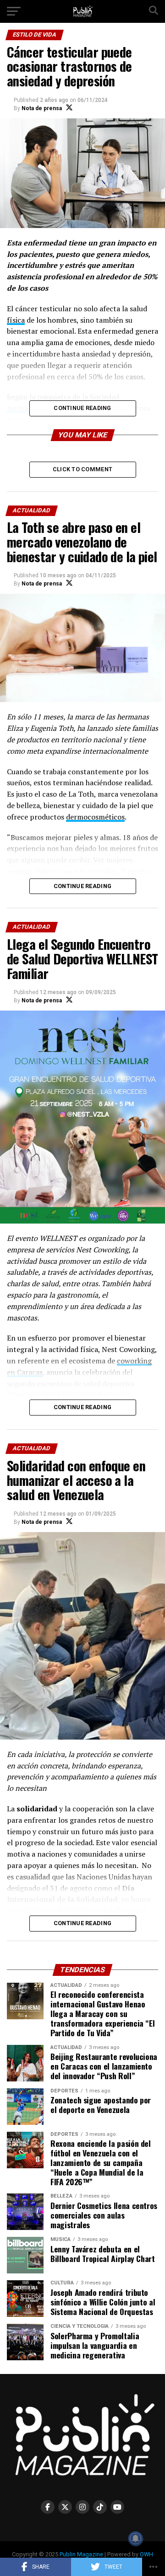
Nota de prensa (42, 108)
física (16, 320)
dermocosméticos (95, 817)
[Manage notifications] (136, 2539)
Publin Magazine (81, 2554)
